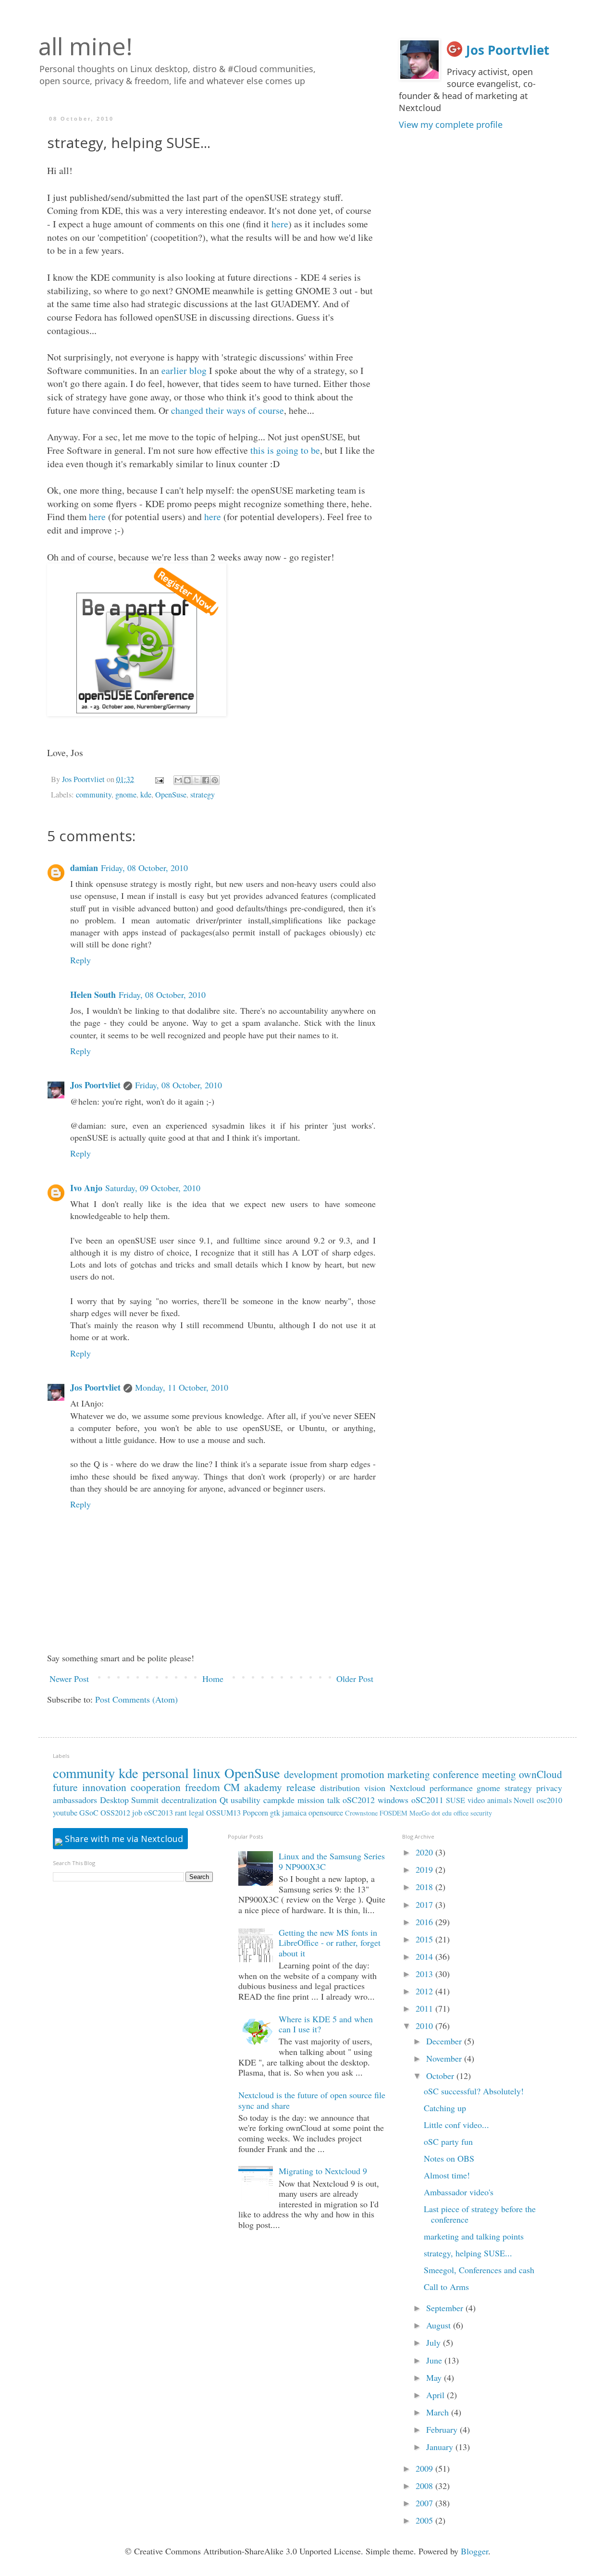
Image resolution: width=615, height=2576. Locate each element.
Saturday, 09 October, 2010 (153, 1188)
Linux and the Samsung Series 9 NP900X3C (332, 1861)
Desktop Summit (129, 1800)
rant (181, 1813)
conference (456, 1774)
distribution (340, 1788)
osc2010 (549, 1800)
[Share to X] (197, 780)
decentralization (189, 1800)
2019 (425, 1869)
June (435, 2360)
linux (207, 1773)
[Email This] (178, 780)
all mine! (86, 46)
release (301, 1787)
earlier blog (184, 370)
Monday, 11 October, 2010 (182, 1387)
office (461, 1813)
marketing (409, 1774)
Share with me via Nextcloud (123, 1839)
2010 (425, 2026)
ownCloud (541, 1774)
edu (447, 1813)
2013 (425, 1974)
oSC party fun (448, 2141)
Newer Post (69, 1679)
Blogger (474, 2551)
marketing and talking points (474, 2236)
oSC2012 (359, 1800)
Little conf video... (456, 2125)
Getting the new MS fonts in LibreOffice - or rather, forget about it (330, 1943)
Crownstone (361, 1813)
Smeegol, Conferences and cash (479, 2270)
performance (451, 1788)
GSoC (89, 1813)
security (481, 1813)
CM (232, 1787)
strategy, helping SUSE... (468, 2253)
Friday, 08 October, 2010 (144, 868)
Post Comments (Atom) (136, 1699)
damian (84, 868)
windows (393, 1800)
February (443, 2429)
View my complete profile (451, 124)
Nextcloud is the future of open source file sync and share (312, 2100)
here (280, 224)
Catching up (445, 2108)
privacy (549, 1788)
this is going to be (285, 450)
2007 (425, 2503)
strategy (203, 795)
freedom (203, 1787)
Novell (524, 1800)
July (435, 2342)
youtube (65, 1813)
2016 (425, 1922)
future (65, 1787)
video (476, 1800)
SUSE (455, 1800)
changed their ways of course (228, 410)
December (445, 2041)
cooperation (156, 1787)
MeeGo (419, 1813)
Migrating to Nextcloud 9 (323, 2171)
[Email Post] (159, 779)
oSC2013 (159, 1813)
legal (197, 1813)
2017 (425, 1904)
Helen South (93, 995)
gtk (275, 1813)
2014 (425, 1956)
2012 (425, 1991)
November (445, 2058)
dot (436, 1813)
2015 (425, 1939)
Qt (224, 1800)
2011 (425, 2008)
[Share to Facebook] (206, 780)
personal (166, 1773)
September (446, 2308)
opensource (326, 1813)
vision (375, 1788)
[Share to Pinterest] (215, 780)
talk (334, 1800)
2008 (425, 2486)
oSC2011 (427, 1800)
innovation (104, 1787)
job (137, 1813)
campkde (279, 1800)
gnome (126, 795)
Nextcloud (407, 1788)
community (94, 795)
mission (311, 1800)
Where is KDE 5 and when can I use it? (326, 2024)
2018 (425, 1887)
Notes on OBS (449, 2158)
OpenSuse (171, 795)
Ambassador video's (459, 2192)
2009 (425, 2468)
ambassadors (75, 1800)
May (435, 2377)
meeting (499, 1774)
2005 (425, 2520)
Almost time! (447, 2175)
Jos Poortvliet (95, 1085)
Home (213, 1679)
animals (499, 1800)
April (437, 2395)
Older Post (355, 1679)
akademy (263, 1787)
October (441, 2076)
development (311, 1774)
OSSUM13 (223, 1813)
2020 (425, 1852)
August (440, 2325)
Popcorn (255, 1813)
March (439, 2412)
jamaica (294, 1813)
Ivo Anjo (86, 1188)
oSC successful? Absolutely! (474, 2091)
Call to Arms (446, 2287)
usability (246, 1800)
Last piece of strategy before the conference (480, 2214)
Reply (80, 960)
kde (146, 795)
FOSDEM (394, 1813)
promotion (363, 1774)
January (441, 2447)
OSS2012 (115, 1813)
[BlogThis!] (187, 780)
